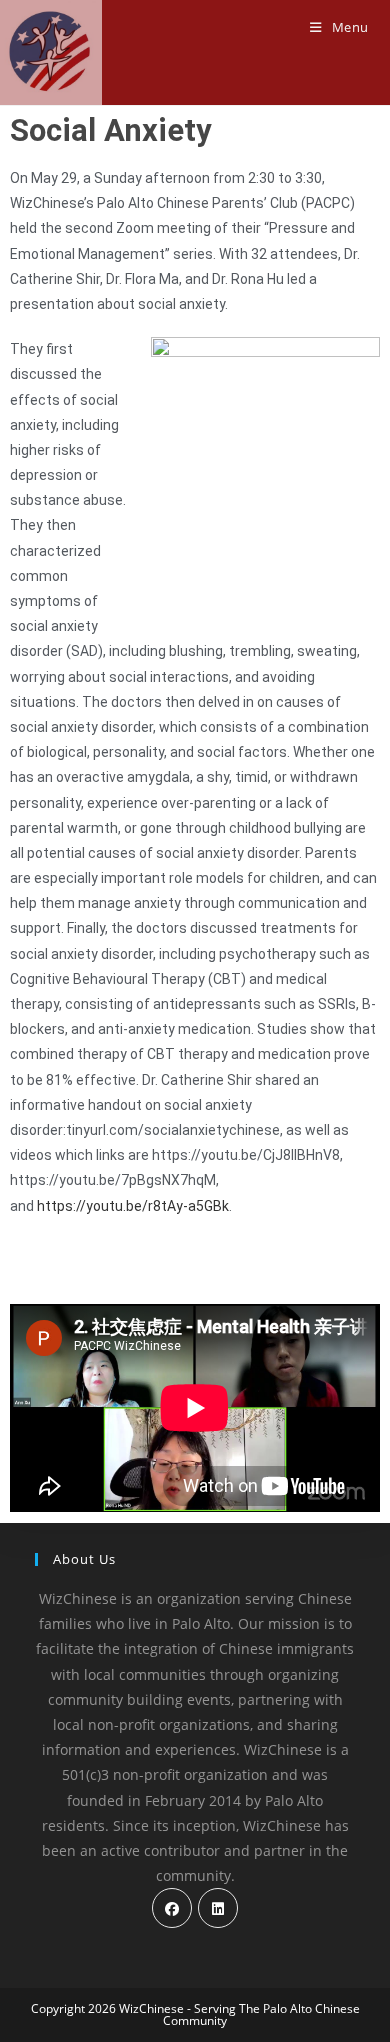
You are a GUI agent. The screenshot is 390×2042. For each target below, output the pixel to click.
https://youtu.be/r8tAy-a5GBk (133, 1206)
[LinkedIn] (218, 1908)
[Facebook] (172, 1908)
